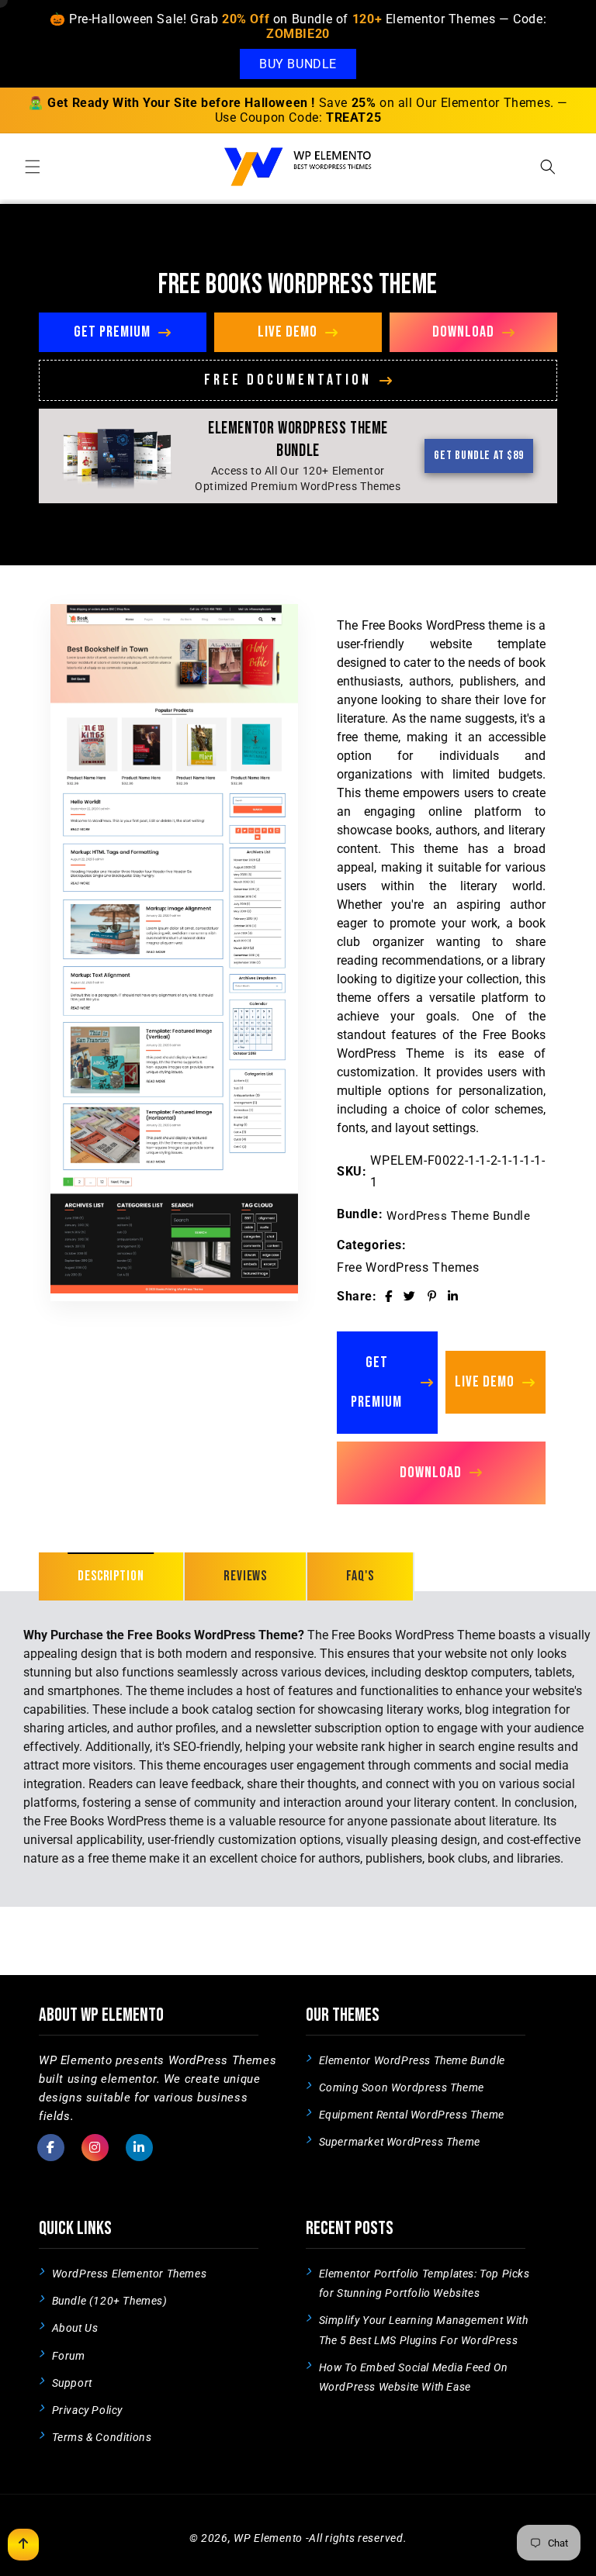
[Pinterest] (432, 1297)
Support (72, 2383)
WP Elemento (268, 2538)
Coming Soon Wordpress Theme (402, 2087)
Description (111, 1576)
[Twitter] (410, 1297)
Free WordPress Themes (408, 1267)
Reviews (245, 1576)
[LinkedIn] (453, 1297)
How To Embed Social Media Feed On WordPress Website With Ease (414, 2377)
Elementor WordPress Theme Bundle (412, 2060)
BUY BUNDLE (298, 64)
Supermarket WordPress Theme (400, 2142)
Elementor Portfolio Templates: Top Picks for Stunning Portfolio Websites (424, 2283)
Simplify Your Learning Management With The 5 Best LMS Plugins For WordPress (424, 2330)
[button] (33, 167)
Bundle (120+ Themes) (110, 2301)
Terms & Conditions (102, 2437)
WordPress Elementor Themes (130, 2274)
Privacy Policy (87, 2410)
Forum (69, 2356)
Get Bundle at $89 (479, 456)
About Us (75, 2328)
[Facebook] (389, 1297)
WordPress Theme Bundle (458, 1216)
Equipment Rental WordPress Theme (412, 2115)
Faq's (360, 1576)
